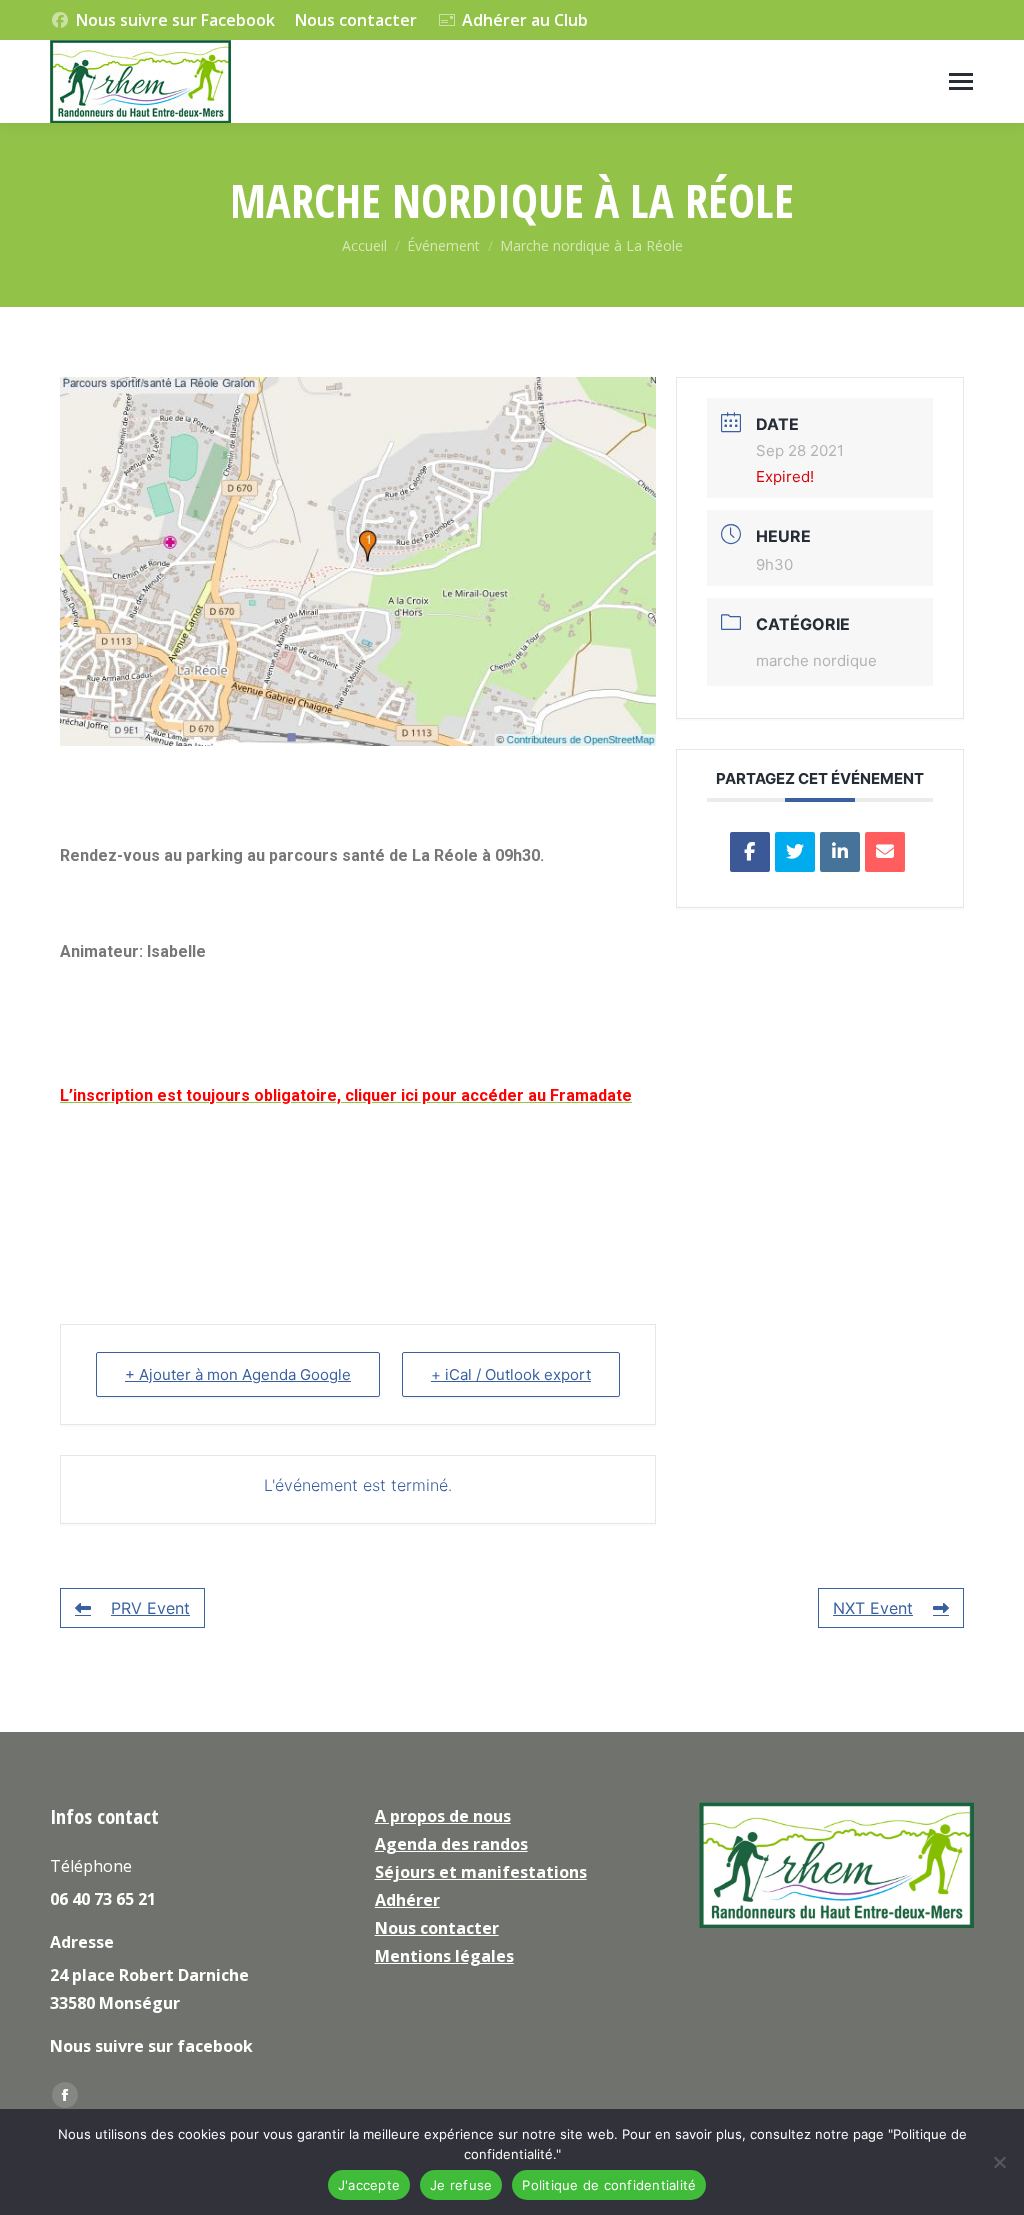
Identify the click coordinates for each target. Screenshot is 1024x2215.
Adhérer (407, 1900)
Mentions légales (444, 1956)
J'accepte (369, 2185)
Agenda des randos (451, 1844)
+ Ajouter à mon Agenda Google (238, 1374)
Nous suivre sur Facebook (175, 20)
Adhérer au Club (525, 20)
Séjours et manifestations (481, 1872)
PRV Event (150, 1608)
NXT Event (873, 1608)
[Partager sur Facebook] (750, 852)
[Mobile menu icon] (961, 81)
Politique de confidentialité (609, 2185)
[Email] (885, 852)
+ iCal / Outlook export (511, 1374)
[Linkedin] (840, 852)
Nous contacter (356, 20)
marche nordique (816, 660)
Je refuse (461, 2185)
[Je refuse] (999, 2162)
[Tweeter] (795, 852)
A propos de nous (443, 1816)
